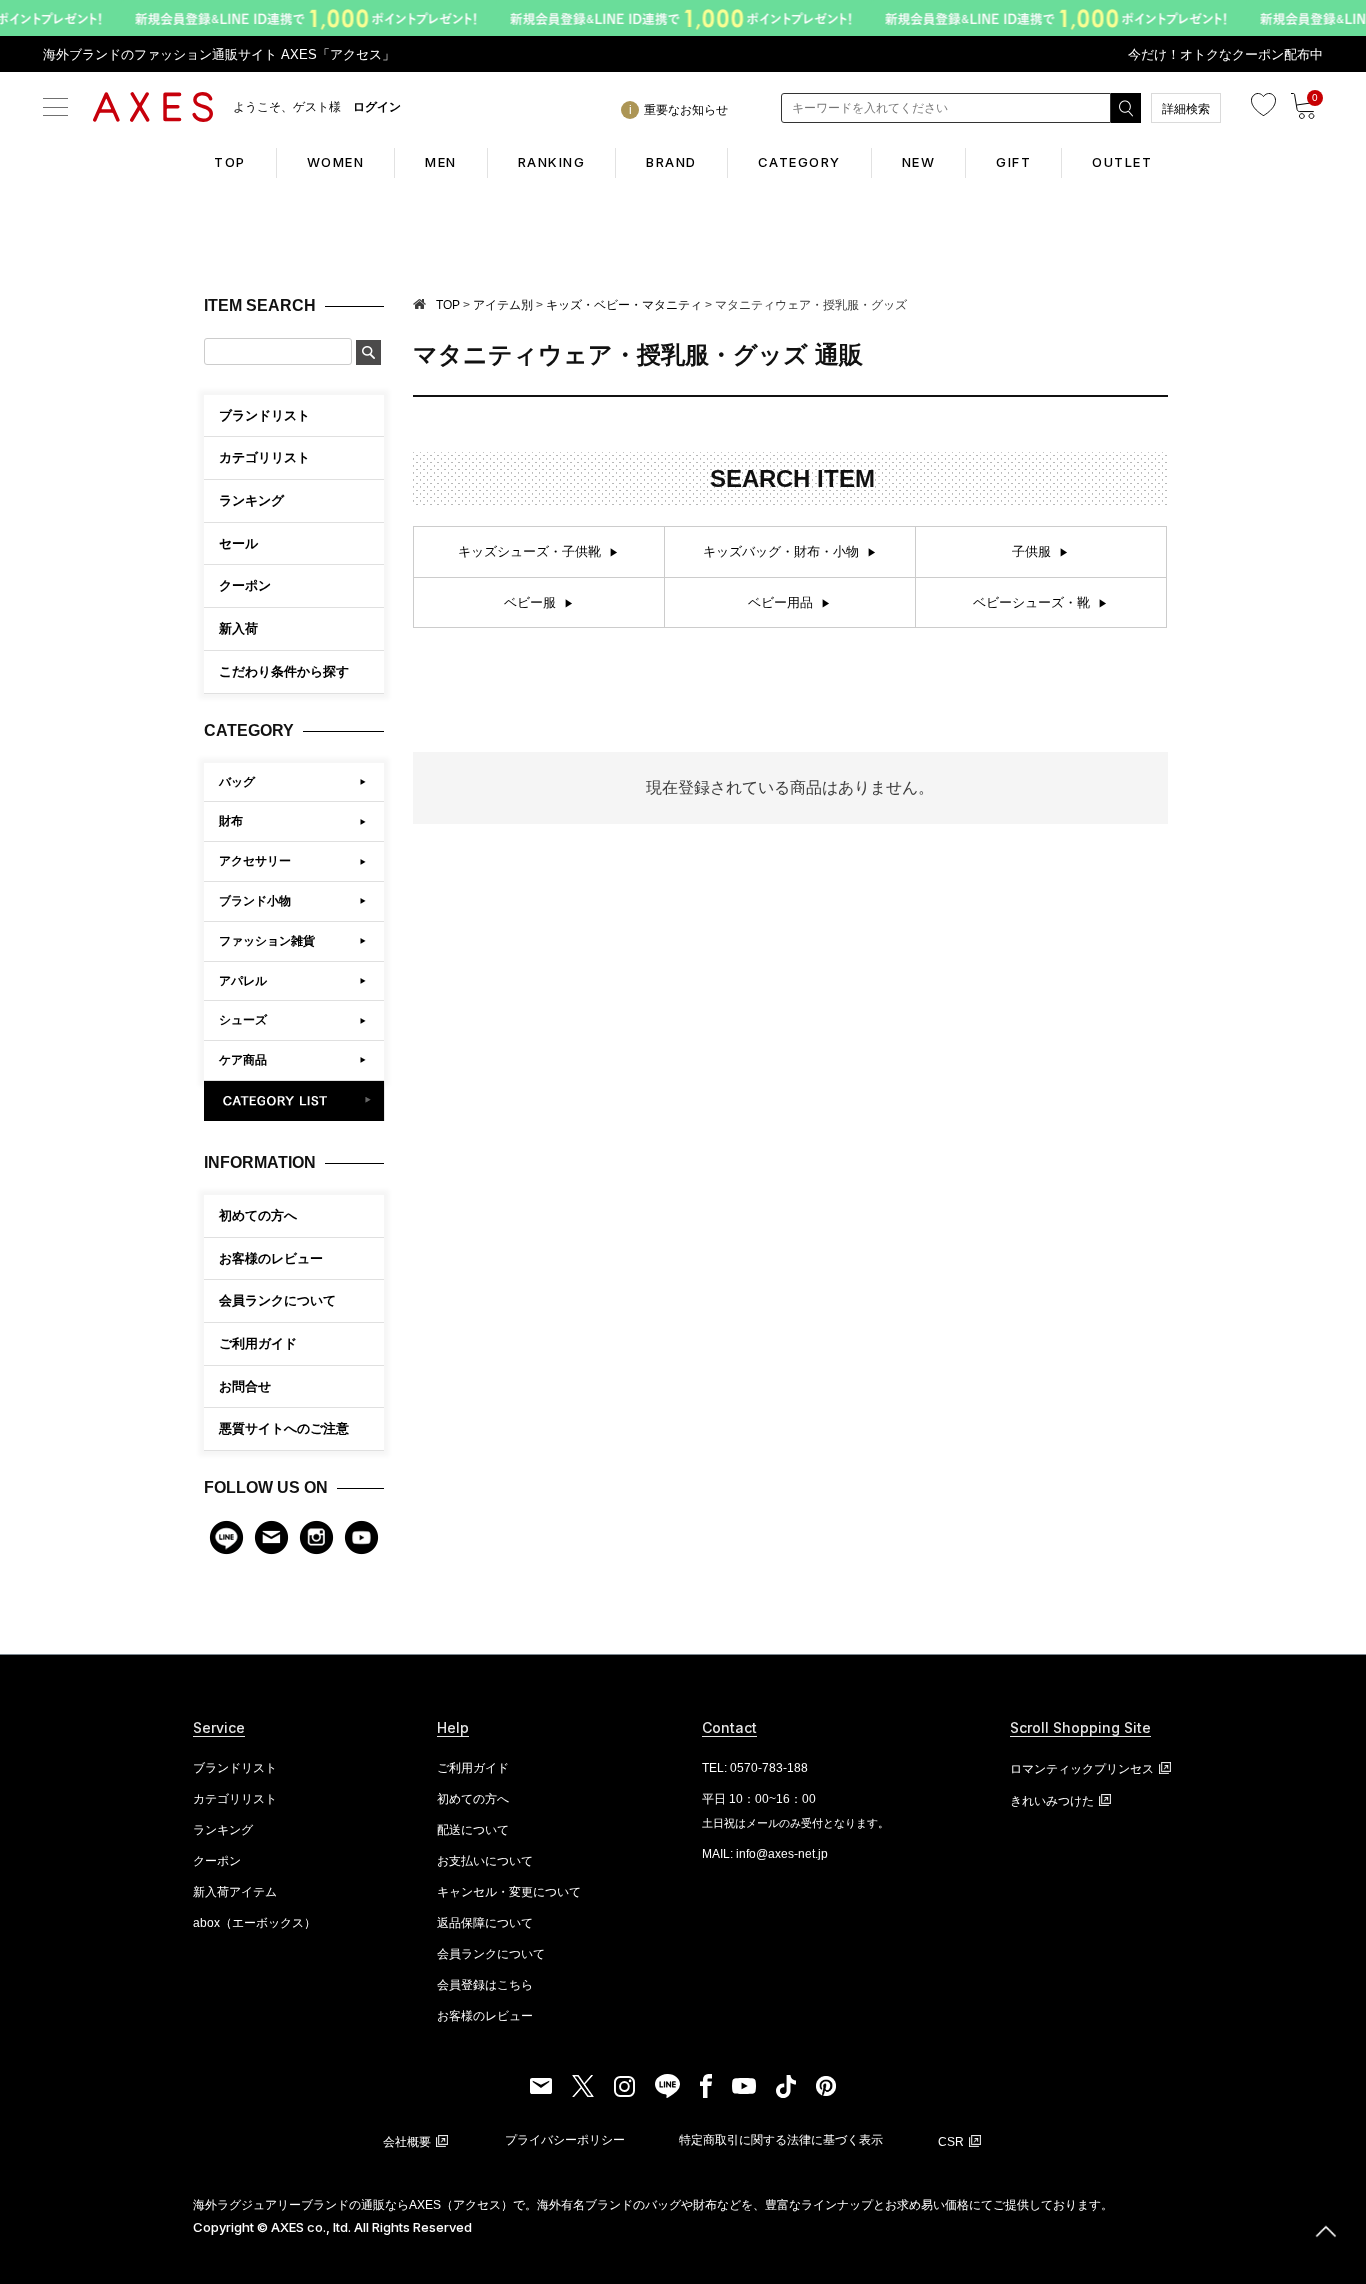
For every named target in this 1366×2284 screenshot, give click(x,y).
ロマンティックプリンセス (1082, 1769)
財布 (231, 821)
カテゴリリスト (235, 1799)
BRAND (671, 162)
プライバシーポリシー (565, 2140)
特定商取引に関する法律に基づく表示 (781, 2140)
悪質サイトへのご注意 (284, 1428)
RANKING (552, 162)
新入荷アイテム (235, 1892)
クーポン (217, 1861)
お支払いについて (485, 1861)
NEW (919, 162)
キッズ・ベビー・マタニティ (624, 305)
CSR (951, 2142)
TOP (230, 162)
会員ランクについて (277, 1300)
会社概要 (407, 2142)
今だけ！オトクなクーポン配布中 (1225, 54)
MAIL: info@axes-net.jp (765, 1854)
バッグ (237, 782)
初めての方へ (258, 1215)
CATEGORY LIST (294, 1101)
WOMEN (336, 162)
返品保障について (485, 1923)
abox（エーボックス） (254, 1923)
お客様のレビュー (271, 1258)
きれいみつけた (1052, 1801)
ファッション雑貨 (267, 941)
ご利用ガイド (258, 1343)
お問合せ (245, 1386)
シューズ (243, 1020)
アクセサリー (255, 861)
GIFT (1013, 162)
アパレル (243, 981)
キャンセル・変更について (509, 1892)
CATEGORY (799, 162)
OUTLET (1122, 162)
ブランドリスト (235, 1768)
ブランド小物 (255, 901)
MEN (441, 162)
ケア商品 (243, 1060)
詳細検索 (1186, 109)
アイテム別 (503, 305)
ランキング (223, 1830)
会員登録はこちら (485, 1985)
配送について (473, 1830)
